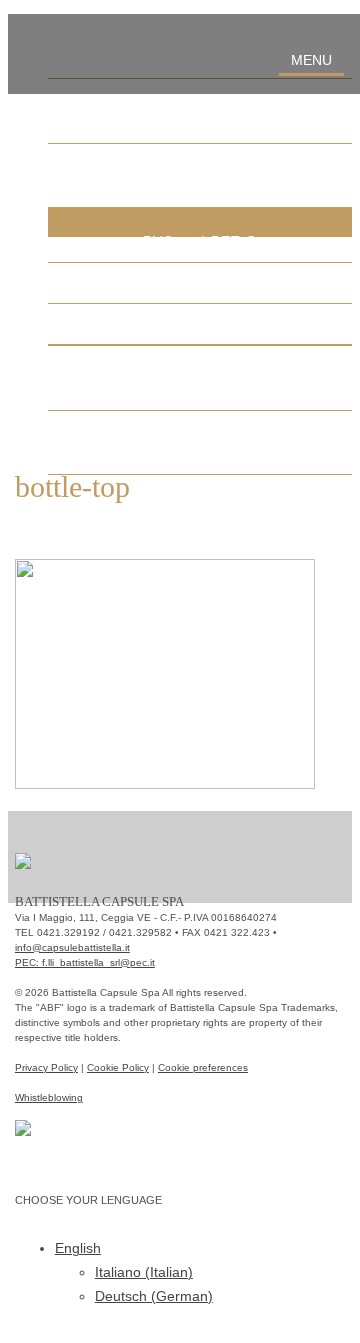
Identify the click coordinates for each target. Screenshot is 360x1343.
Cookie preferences (203, 1067)
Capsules (200, 175)
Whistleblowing (49, 1097)
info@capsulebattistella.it (72, 947)
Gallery (200, 377)
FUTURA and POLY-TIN (200, 282)
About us (200, 110)
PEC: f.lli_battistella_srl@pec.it (85, 962)
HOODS (200, 323)
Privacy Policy (46, 1067)
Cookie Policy (118, 1067)
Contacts (200, 442)
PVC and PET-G (200, 241)
